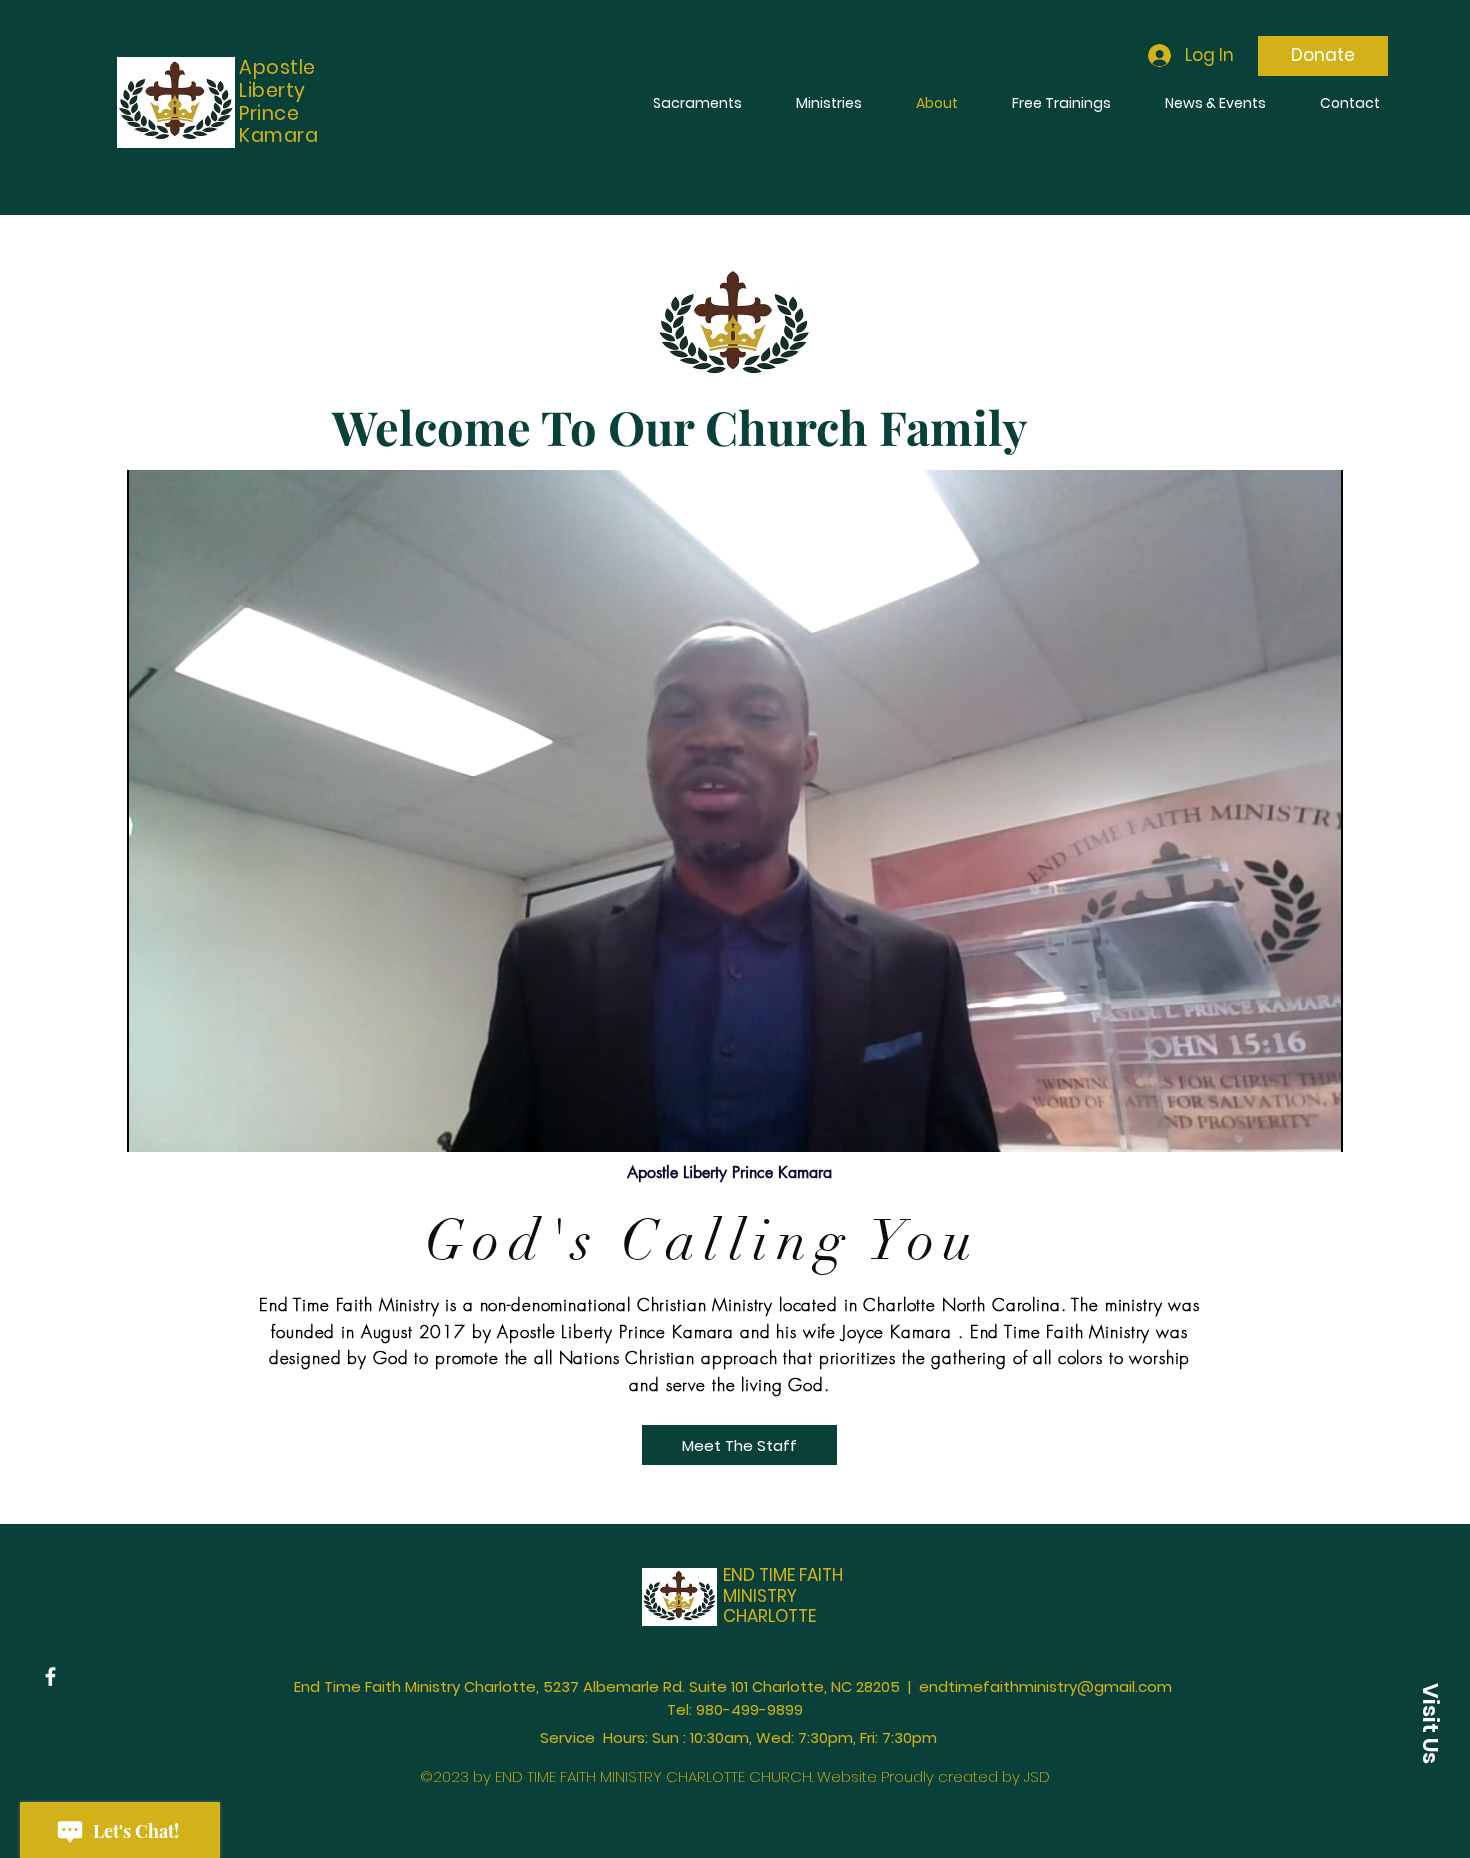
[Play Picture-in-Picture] (1282, 1125)
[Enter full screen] (1316, 1125)
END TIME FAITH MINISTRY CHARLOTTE (783, 1595)
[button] (1430, 1723)
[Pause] (153, 1125)
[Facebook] (50, 1676)
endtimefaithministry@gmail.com (1045, 1686)
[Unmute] (187, 1125)
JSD (1035, 1776)
